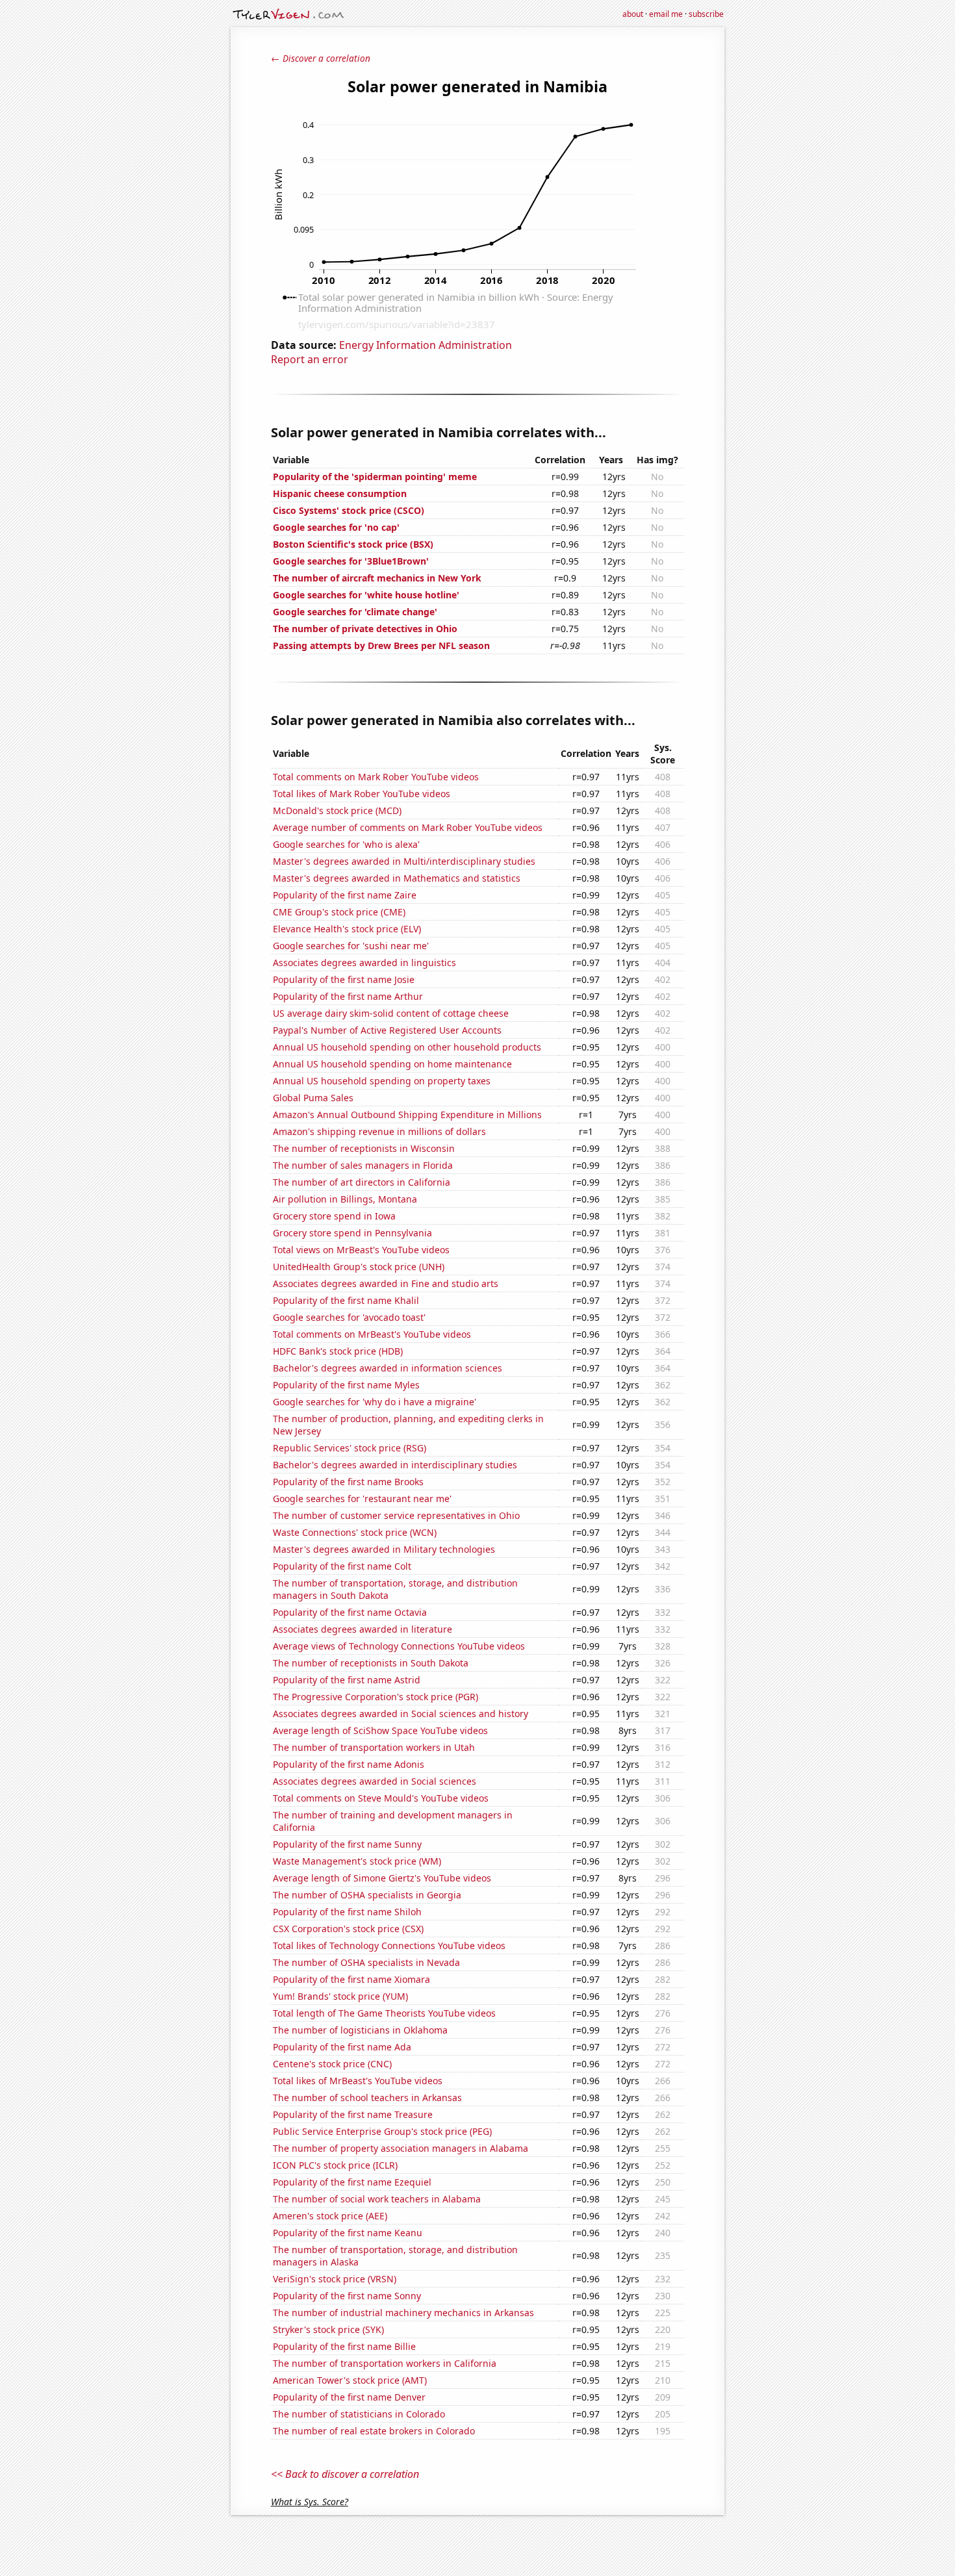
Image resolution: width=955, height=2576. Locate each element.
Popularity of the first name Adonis (349, 1764)
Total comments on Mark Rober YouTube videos (376, 777)
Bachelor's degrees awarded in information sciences (388, 1368)
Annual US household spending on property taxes (382, 1081)
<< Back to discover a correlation (345, 2474)
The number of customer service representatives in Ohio (396, 1515)
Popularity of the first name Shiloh (347, 1912)
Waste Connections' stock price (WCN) (355, 1532)
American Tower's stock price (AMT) (350, 2380)
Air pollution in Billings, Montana (345, 1199)
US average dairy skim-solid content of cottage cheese (391, 1013)
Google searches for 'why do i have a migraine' (375, 1402)
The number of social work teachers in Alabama (377, 2199)
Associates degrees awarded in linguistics (364, 963)
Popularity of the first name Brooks (348, 1482)
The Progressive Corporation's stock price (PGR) (376, 1697)
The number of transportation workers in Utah (374, 1747)
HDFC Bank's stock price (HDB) (338, 1351)
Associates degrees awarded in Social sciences (375, 1781)
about (633, 14)
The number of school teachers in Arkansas (367, 2098)
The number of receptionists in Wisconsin (364, 1148)
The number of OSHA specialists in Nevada (366, 1962)
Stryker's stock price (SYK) (328, 2329)
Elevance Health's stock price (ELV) (347, 929)
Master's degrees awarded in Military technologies (384, 1549)
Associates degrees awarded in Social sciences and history (401, 1714)
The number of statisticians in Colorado (359, 2414)
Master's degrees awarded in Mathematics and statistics (397, 878)
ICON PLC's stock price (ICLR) (335, 2165)
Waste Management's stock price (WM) (357, 1861)
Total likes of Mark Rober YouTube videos (362, 794)
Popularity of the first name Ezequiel (352, 2182)
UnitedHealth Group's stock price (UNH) (359, 1267)
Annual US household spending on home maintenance (392, 1064)
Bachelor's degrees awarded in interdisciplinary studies (395, 1465)
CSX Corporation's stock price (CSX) (348, 1929)
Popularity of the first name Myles (346, 1385)
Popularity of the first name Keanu (348, 2233)
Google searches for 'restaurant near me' (362, 1498)
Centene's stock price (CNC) (332, 2064)
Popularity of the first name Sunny (347, 1844)
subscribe (706, 14)
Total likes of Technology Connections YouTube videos (389, 1945)
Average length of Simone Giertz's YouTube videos (382, 1878)
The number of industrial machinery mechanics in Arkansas (403, 2313)
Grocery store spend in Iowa (334, 1216)
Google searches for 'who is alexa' (346, 844)
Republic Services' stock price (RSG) (350, 1448)
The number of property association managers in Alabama (401, 2148)
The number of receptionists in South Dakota (371, 1663)
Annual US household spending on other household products (407, 1047)
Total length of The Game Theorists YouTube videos (384, 2013)
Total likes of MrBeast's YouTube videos (358, 2081)
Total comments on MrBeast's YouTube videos (372, 1334)
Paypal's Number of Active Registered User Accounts (387, 1030)
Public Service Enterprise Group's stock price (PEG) (382, 2131)
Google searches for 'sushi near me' (351, 946)
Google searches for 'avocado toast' (349, 1317)
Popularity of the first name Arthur (348, 996)
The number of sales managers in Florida (363, 1165)
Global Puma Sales (313, 1098)
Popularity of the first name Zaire (345, 895)
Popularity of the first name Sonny (347, 2296)
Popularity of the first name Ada (342, 2047)
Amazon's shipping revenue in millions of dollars (379, 1131)
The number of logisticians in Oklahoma (360, 2030)
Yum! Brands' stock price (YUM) (340, 1996)
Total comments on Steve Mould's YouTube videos (381, 1798)
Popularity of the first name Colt (342, 1566)
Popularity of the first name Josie (344, 979)
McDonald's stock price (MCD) (337, 810)
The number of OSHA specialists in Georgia (367, 1895)
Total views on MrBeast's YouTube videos (361, 1250)
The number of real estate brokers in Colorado (374, 2431)
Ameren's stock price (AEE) (330, 2216)
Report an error (310, 359)
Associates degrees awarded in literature (363, 1629)
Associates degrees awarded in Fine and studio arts (386, 1283)
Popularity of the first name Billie (344, 2346)
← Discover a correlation (321, 58)
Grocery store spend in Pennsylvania (352, 1233)
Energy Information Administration (426, 345)
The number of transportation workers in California (385, 2363)
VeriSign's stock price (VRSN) (335, 2279)
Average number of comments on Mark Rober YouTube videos (408, 827)
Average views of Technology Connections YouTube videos (399, 1646)
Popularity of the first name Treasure (353, 2114)
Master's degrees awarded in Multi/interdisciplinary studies (404, 861)
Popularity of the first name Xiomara (351, 1979)
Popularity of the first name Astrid (347, 1680)
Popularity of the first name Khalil (346, 1300)
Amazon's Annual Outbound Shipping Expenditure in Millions (407, 1115)
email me (666, 14)
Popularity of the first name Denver (349, 2397)
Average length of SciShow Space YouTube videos (380, 1730)
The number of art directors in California (362, 1182)
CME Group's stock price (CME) (339, 912)
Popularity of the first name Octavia (350, 1612)
